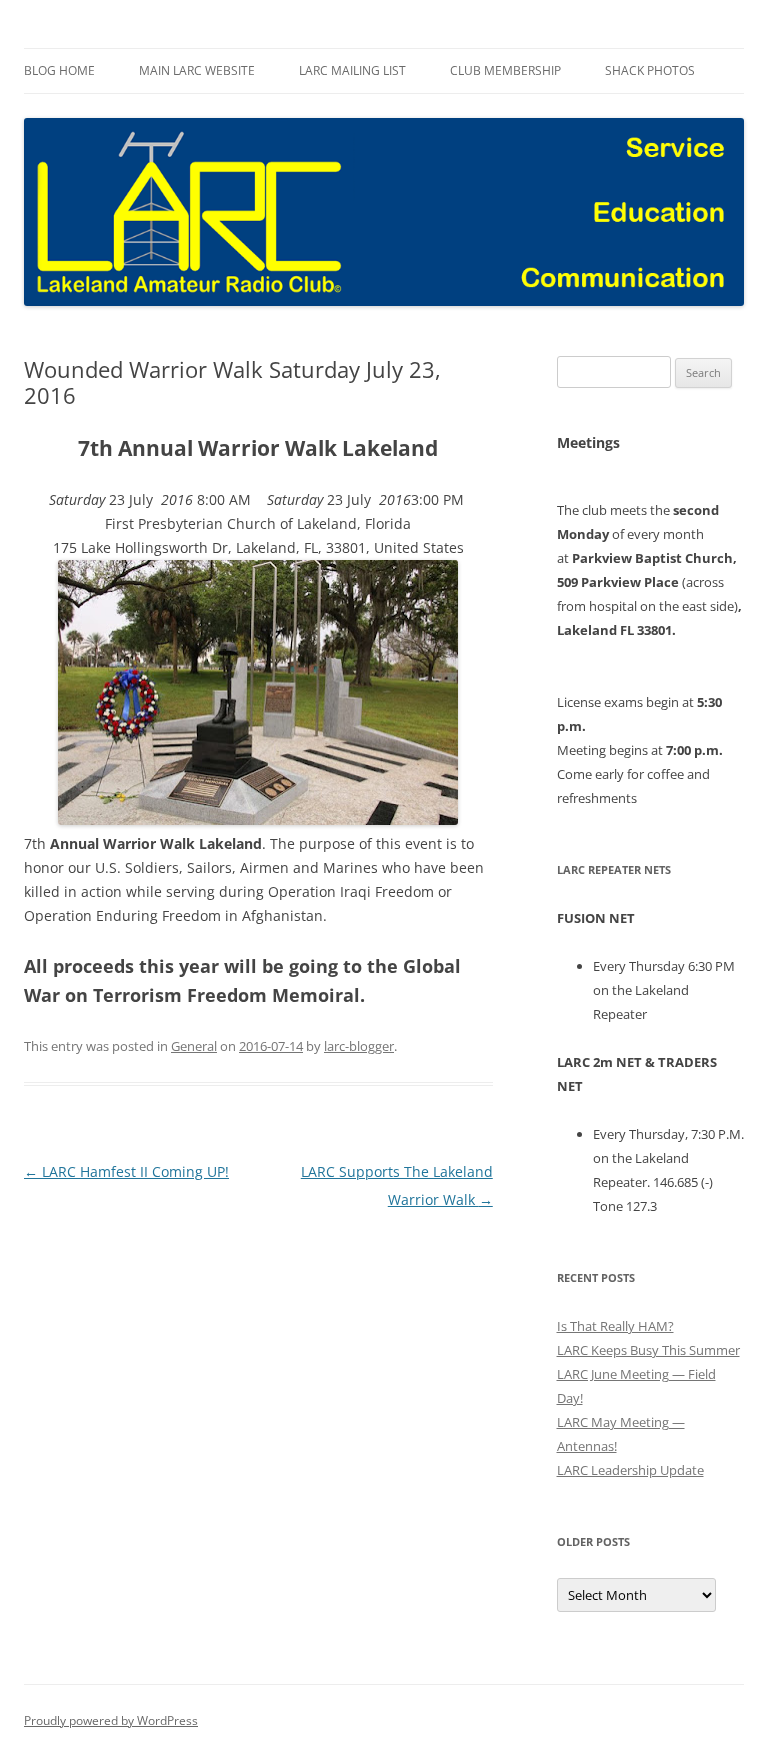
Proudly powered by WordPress (111, 1720)
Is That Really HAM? (615, 1326)
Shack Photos (650, 70)
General (194, 1046)
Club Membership (505, 70)
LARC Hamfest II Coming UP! (126, 1171)
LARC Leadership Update (630, 1470)
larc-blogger (359, 1046)
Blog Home (59, 70)
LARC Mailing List (352, 70)
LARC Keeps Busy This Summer (648, 1350)
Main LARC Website (197, 70)
